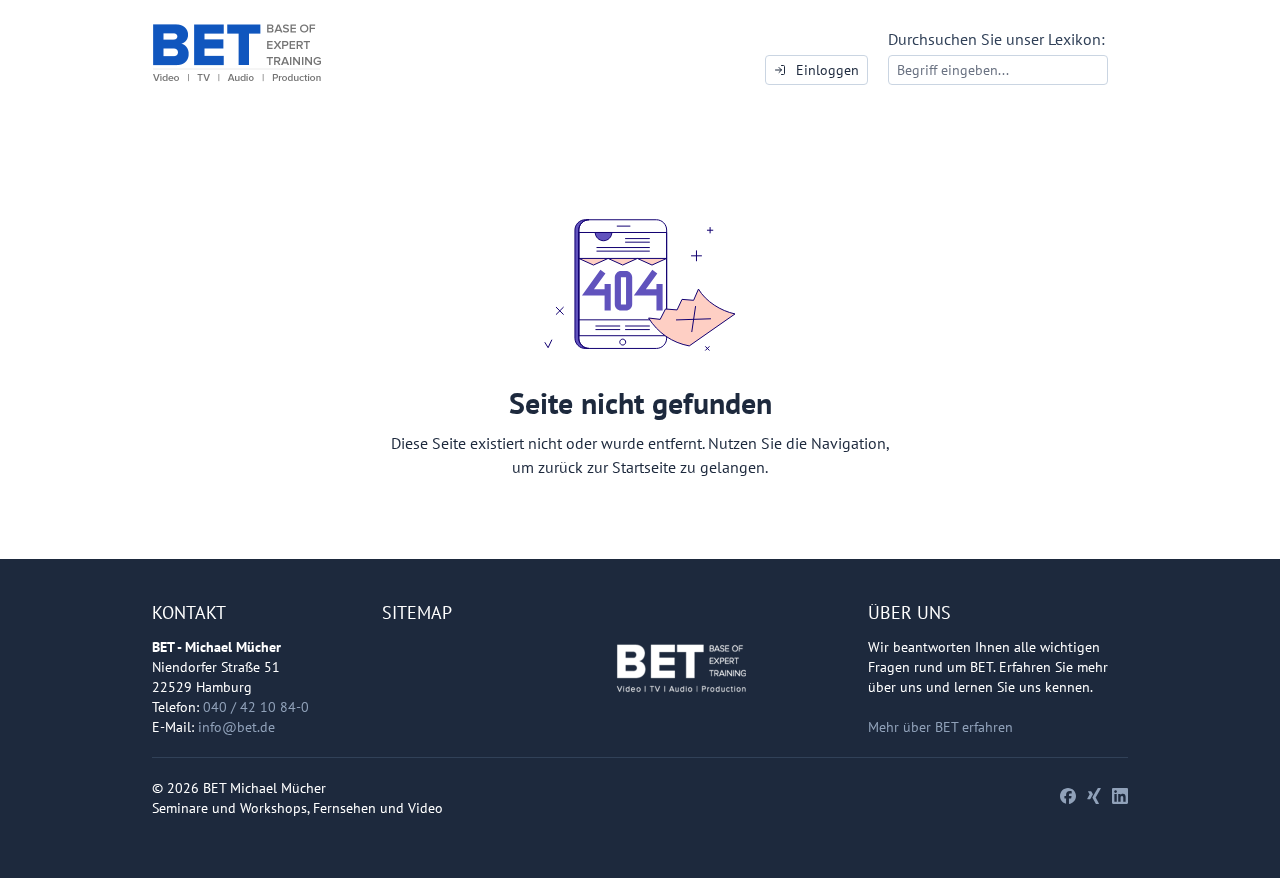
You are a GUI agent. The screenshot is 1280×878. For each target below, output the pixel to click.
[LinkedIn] (1120, 796)
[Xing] (1094, 796)
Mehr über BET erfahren (940, 727)
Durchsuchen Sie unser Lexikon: (996, 39)
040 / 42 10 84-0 (256, 707)
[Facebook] (1068, 796)
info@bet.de (236, 727)
